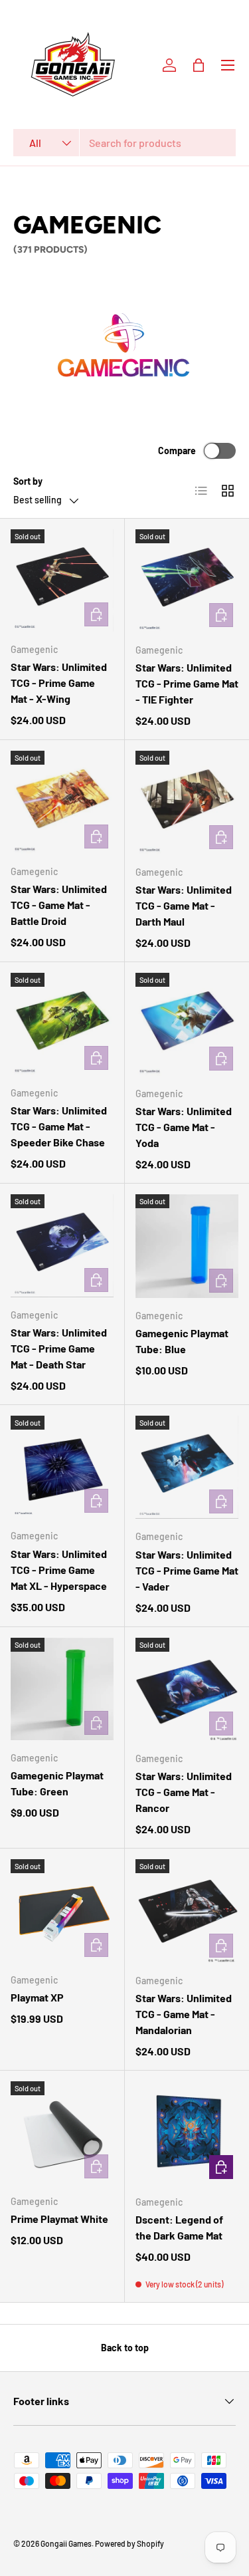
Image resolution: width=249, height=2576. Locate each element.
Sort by (28, 481)
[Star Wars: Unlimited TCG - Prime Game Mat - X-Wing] (62, 581)
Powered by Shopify (129, 2543)
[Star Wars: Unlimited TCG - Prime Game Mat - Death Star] (62, 1246)
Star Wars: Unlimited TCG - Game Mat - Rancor (184, 1792)
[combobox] (124, 143)
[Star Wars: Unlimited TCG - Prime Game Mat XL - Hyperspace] (62, 1467)
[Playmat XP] (62, 1911)
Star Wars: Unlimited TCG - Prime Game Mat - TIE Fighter (187, 683)
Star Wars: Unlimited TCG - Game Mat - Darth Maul (184, 905)
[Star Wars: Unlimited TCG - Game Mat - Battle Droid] (62, 802)
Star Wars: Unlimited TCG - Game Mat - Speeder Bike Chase (59, 1126)
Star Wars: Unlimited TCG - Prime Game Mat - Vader (187, 1570)
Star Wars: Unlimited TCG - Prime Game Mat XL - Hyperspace (59, 1570)
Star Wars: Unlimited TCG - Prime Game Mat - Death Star (59, 1348)
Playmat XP (37, 1997)
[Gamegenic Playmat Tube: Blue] (187, 1246)
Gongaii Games (66, 2543)
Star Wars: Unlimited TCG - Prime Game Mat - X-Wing (59, 683)
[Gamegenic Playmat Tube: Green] (62, 1689)
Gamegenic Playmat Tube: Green (57, 1783)
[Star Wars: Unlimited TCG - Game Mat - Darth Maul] (187, 803)
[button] (199, 65)
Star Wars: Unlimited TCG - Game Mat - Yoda (184, 1127)
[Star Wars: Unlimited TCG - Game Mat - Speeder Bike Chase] (62, 1024)
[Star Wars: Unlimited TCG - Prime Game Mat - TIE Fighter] (187, 581)
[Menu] (228, 65)
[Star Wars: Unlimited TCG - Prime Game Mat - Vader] (187, 1468)
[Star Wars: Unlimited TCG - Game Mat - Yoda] (187, 1025)
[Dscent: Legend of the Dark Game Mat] (187, 2133)
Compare (177, 451)
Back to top (125, 2348)
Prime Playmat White (59, 2219)
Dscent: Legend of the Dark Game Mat (179, 2227)
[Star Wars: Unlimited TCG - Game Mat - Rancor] (187, 1690)
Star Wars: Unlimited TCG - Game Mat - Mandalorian (184, 2014)
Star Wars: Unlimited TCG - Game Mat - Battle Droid (59, 905)
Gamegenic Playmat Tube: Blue (182, 1341)
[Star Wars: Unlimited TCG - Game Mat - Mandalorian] (187, 1911)
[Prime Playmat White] (62, 2133)
